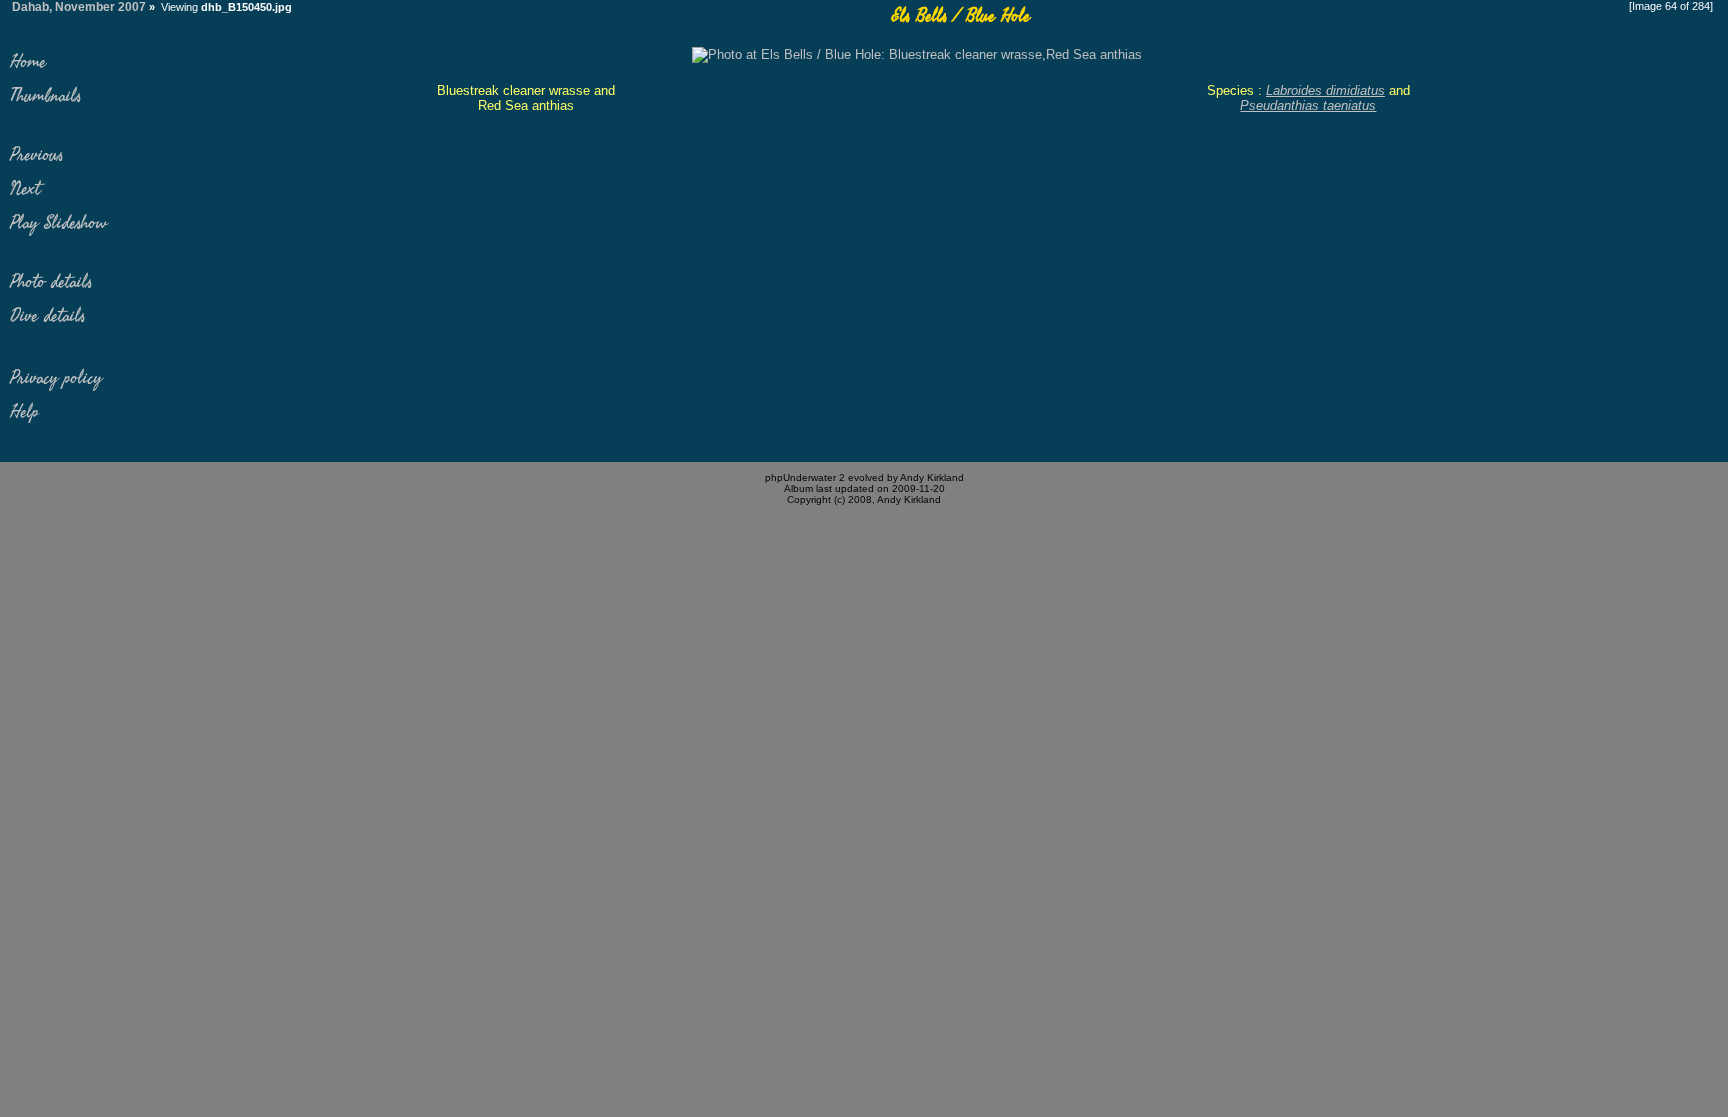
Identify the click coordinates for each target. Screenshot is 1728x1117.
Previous (36, 155)
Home (28, 62)
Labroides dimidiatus (1325, 90)
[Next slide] (917, 54)
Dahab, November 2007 (79, 7)
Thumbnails (45, 96)
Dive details (47, 316)
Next (25, 189)
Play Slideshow (58, 223)
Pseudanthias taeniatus (1308, 105)
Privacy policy (56, 378)
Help (24, 412)
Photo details (51, 282)
